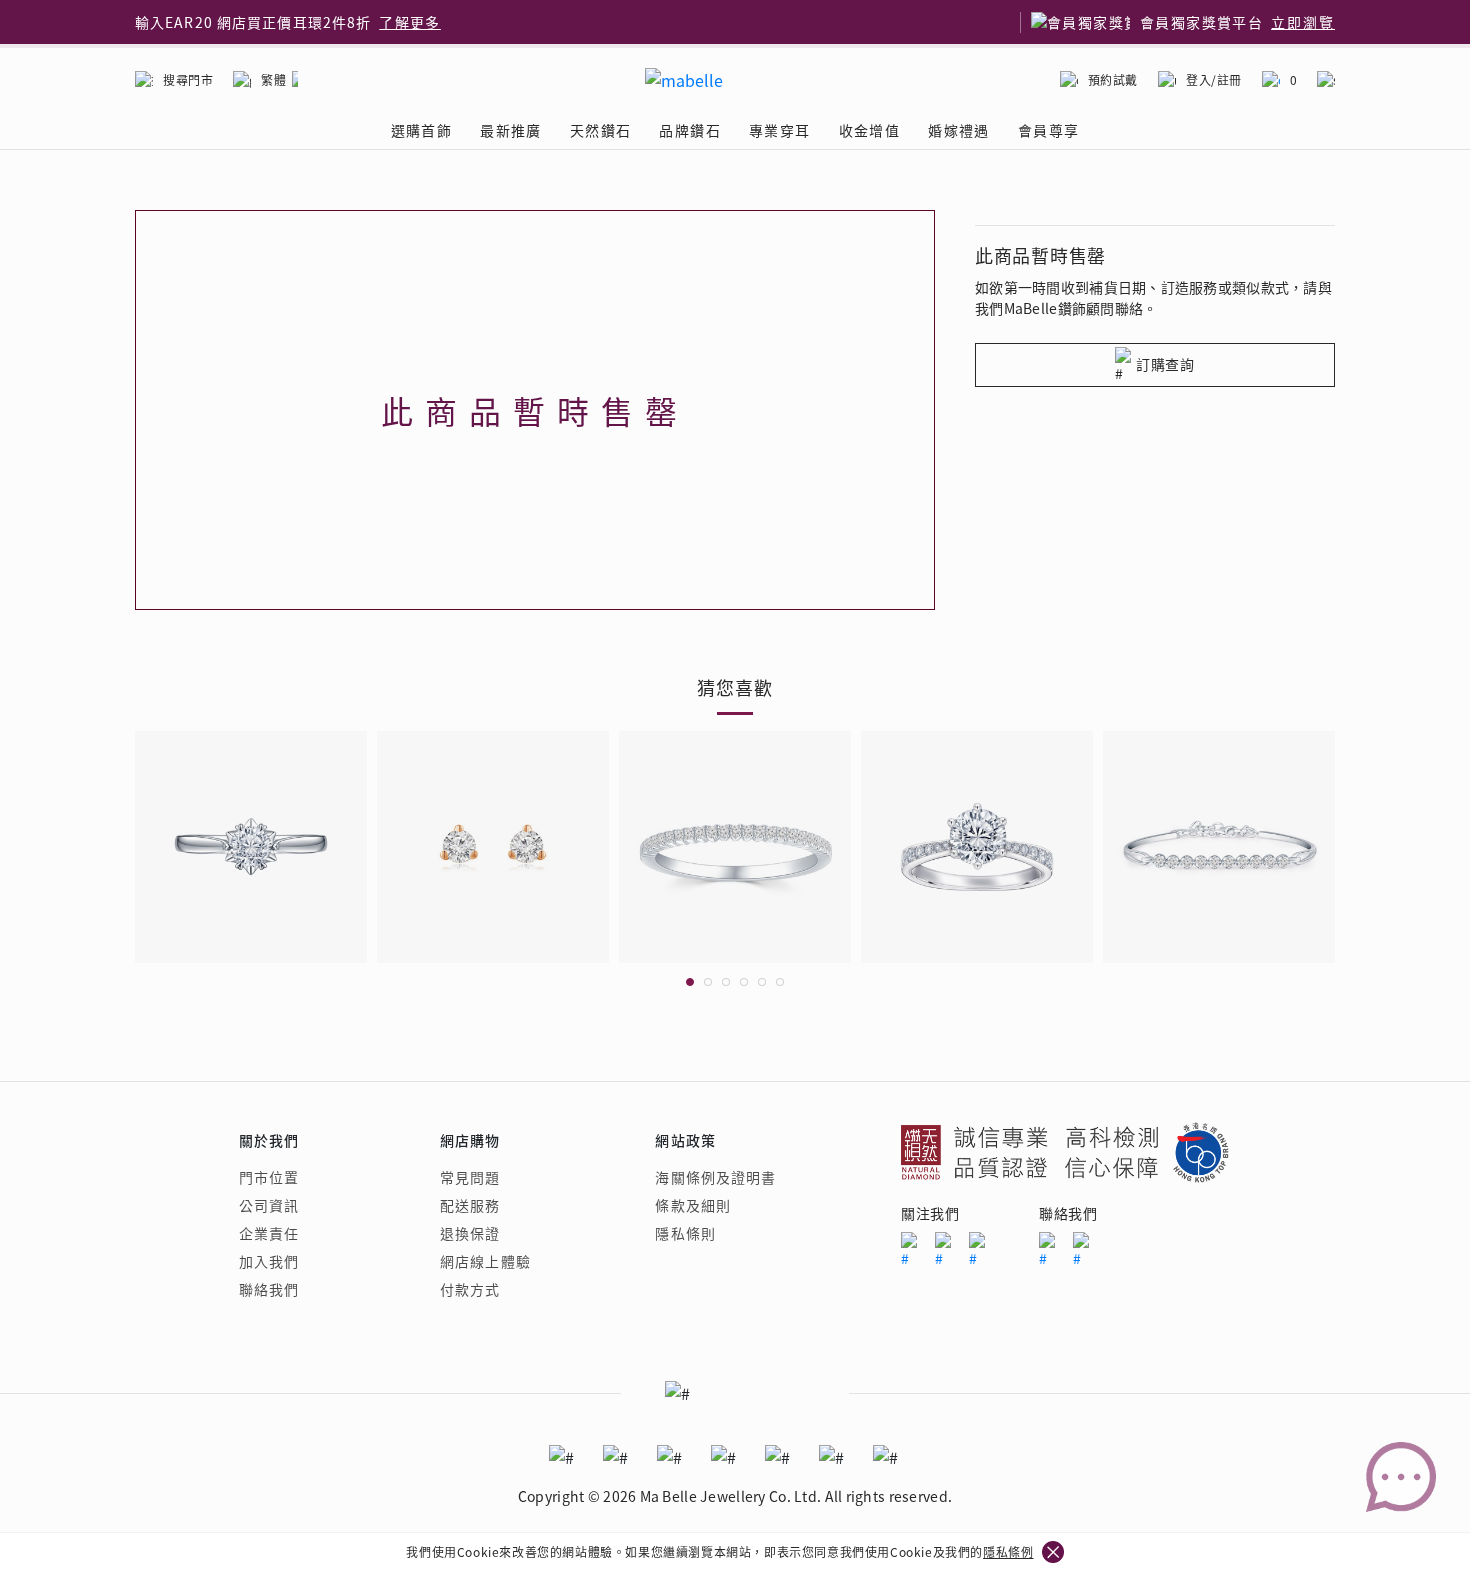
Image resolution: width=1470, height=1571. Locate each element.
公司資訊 (269, 1205)
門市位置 (269, 1177)
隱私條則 (685, 1233)
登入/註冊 (1214, 79)
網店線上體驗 (485, 1261)
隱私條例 (1008, 1551)
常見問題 (470, 1177)
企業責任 (269, 1233)
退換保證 (470, 1233)
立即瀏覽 (1303, 22)
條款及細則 (693, 1205)
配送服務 (470, 1205)
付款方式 (470, 1289)
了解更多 (410, 22)
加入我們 (269, 1261)
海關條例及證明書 (715, 1177)
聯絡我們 (269, 1289)
